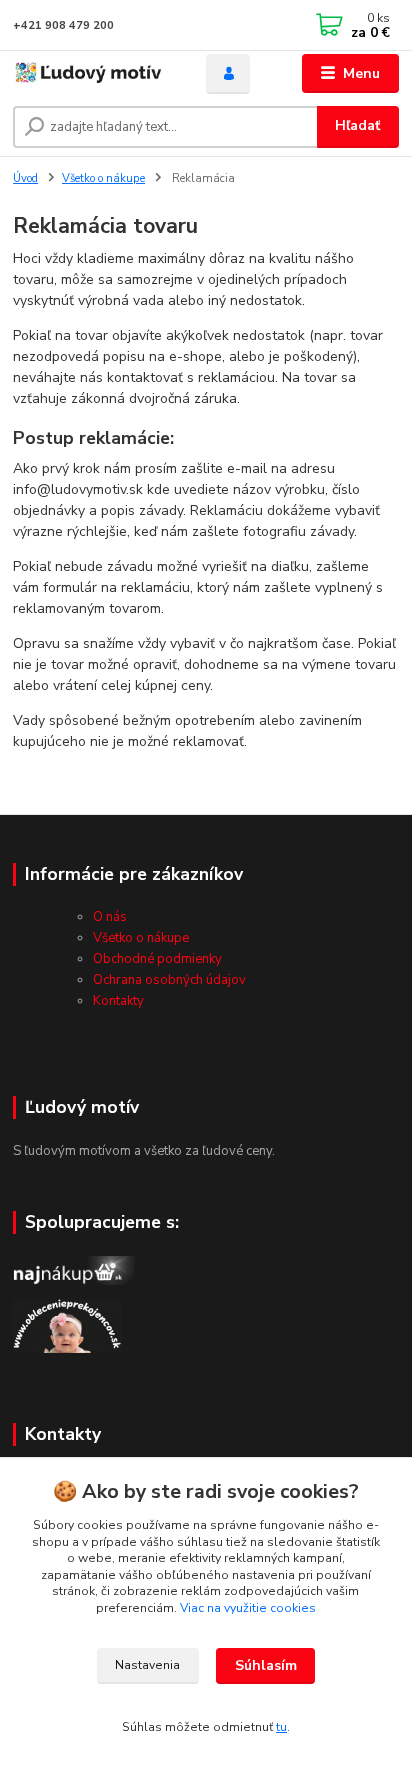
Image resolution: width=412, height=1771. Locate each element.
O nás (110, 917)
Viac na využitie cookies (248, 1608)
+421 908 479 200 (63, 25)
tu (281, 1727)
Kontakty (118, 1001)
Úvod (25, 178)
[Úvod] (93, 74)
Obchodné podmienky (157, 959)
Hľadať (357, 125)
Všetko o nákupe (103, 178)
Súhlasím (266, 1665)
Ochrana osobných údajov (169, 980)
